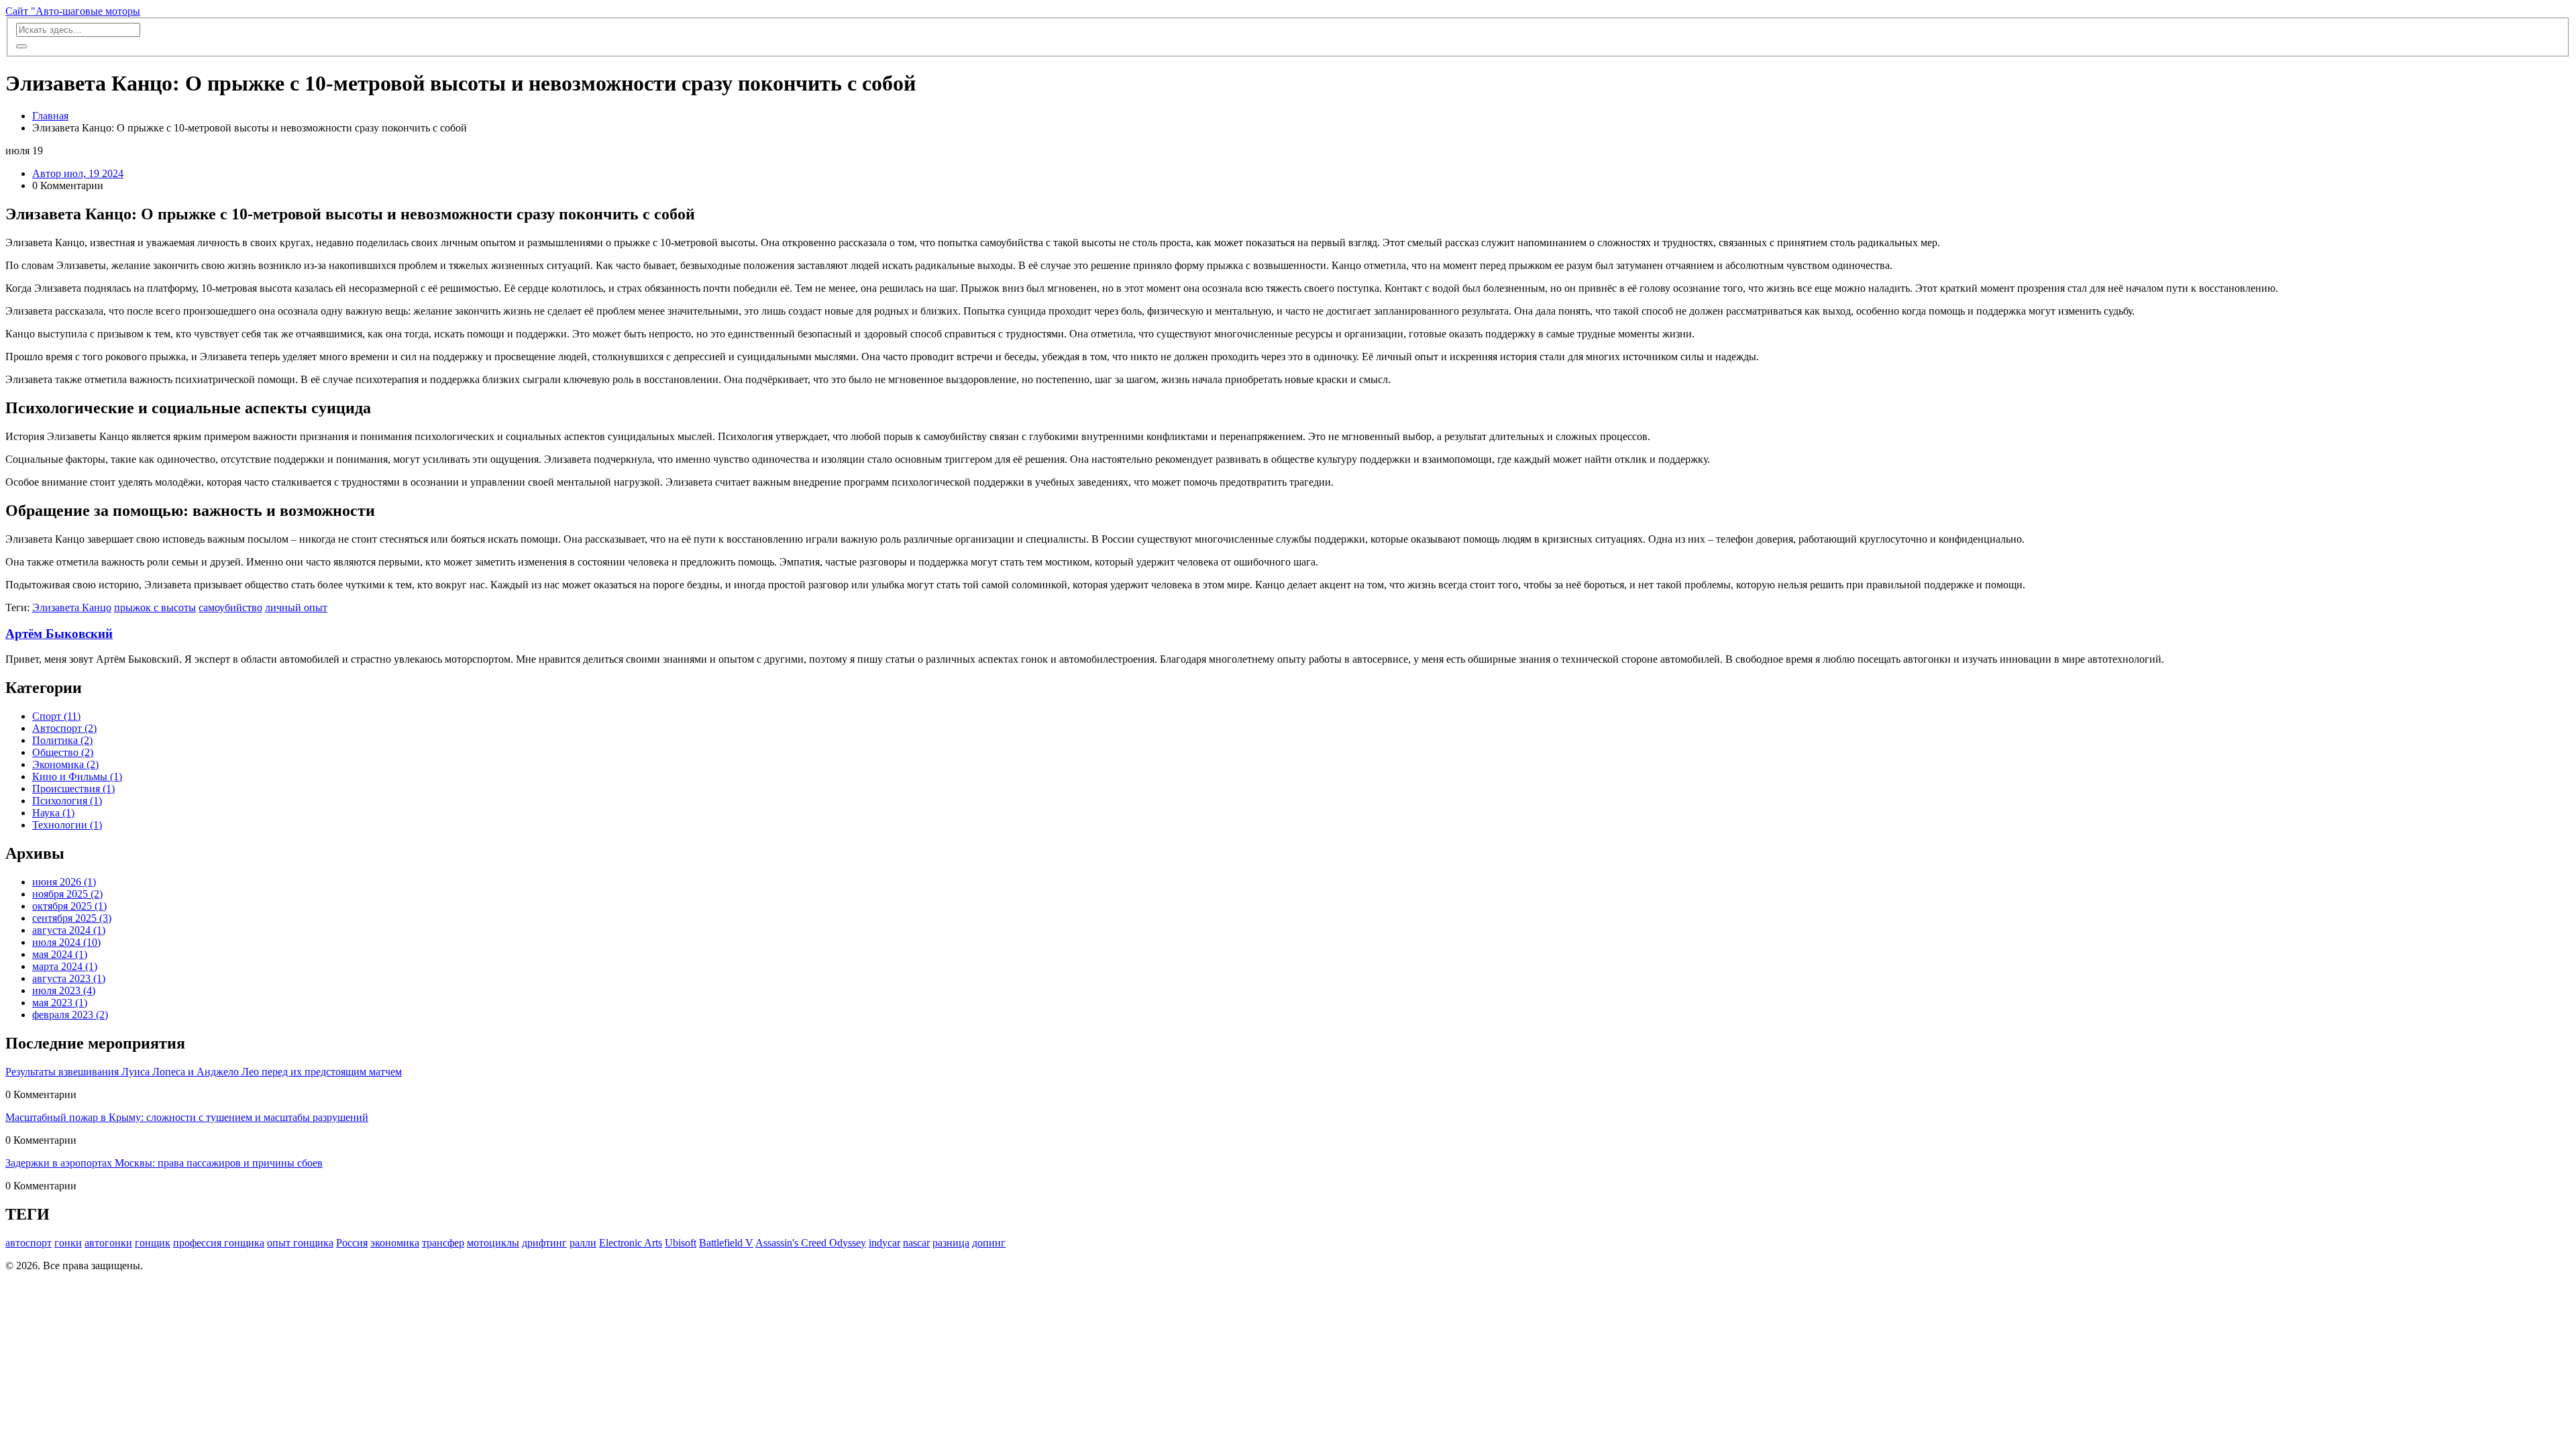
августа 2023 (69, 978)
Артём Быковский (59, 634)
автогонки (108, 1243)
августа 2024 (69, 930)
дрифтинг (544, 1243)
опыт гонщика (300, 1243)
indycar (884, 1243)
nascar (916, 1243)
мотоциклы (493, 1243)
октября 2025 (69, 906)
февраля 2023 (70, 1015)
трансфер (443, 1243)
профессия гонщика (219, 1243)
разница (951, 1243)
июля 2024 (66, 942)
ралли (583, 1243)
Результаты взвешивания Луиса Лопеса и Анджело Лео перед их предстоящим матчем (204, 1072)
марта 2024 (65, 966)
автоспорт (29, 1243)
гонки (68, 1243)
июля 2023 (64, 990)
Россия (352, 1243)
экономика (395, 1243)
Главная (50, 116)
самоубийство (230, 607)
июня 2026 (64, 882)
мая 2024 (60, 954)
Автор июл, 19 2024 (78, 173)
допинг (989, 1243)
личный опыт (296, 607)
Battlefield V (726, 1243)
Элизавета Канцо (72, 607)
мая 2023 (60, 1003)
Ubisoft (681, 1243)
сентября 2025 (72, 918)
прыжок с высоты (155, 607)
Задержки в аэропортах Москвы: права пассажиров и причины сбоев (164, 1163)
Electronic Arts (631, 1243)
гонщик (153, 1243)
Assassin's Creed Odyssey (811, 1243)
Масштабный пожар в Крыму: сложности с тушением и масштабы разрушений (187, 1117)
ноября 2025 (67, 894)
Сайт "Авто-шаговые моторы (73, 11)
